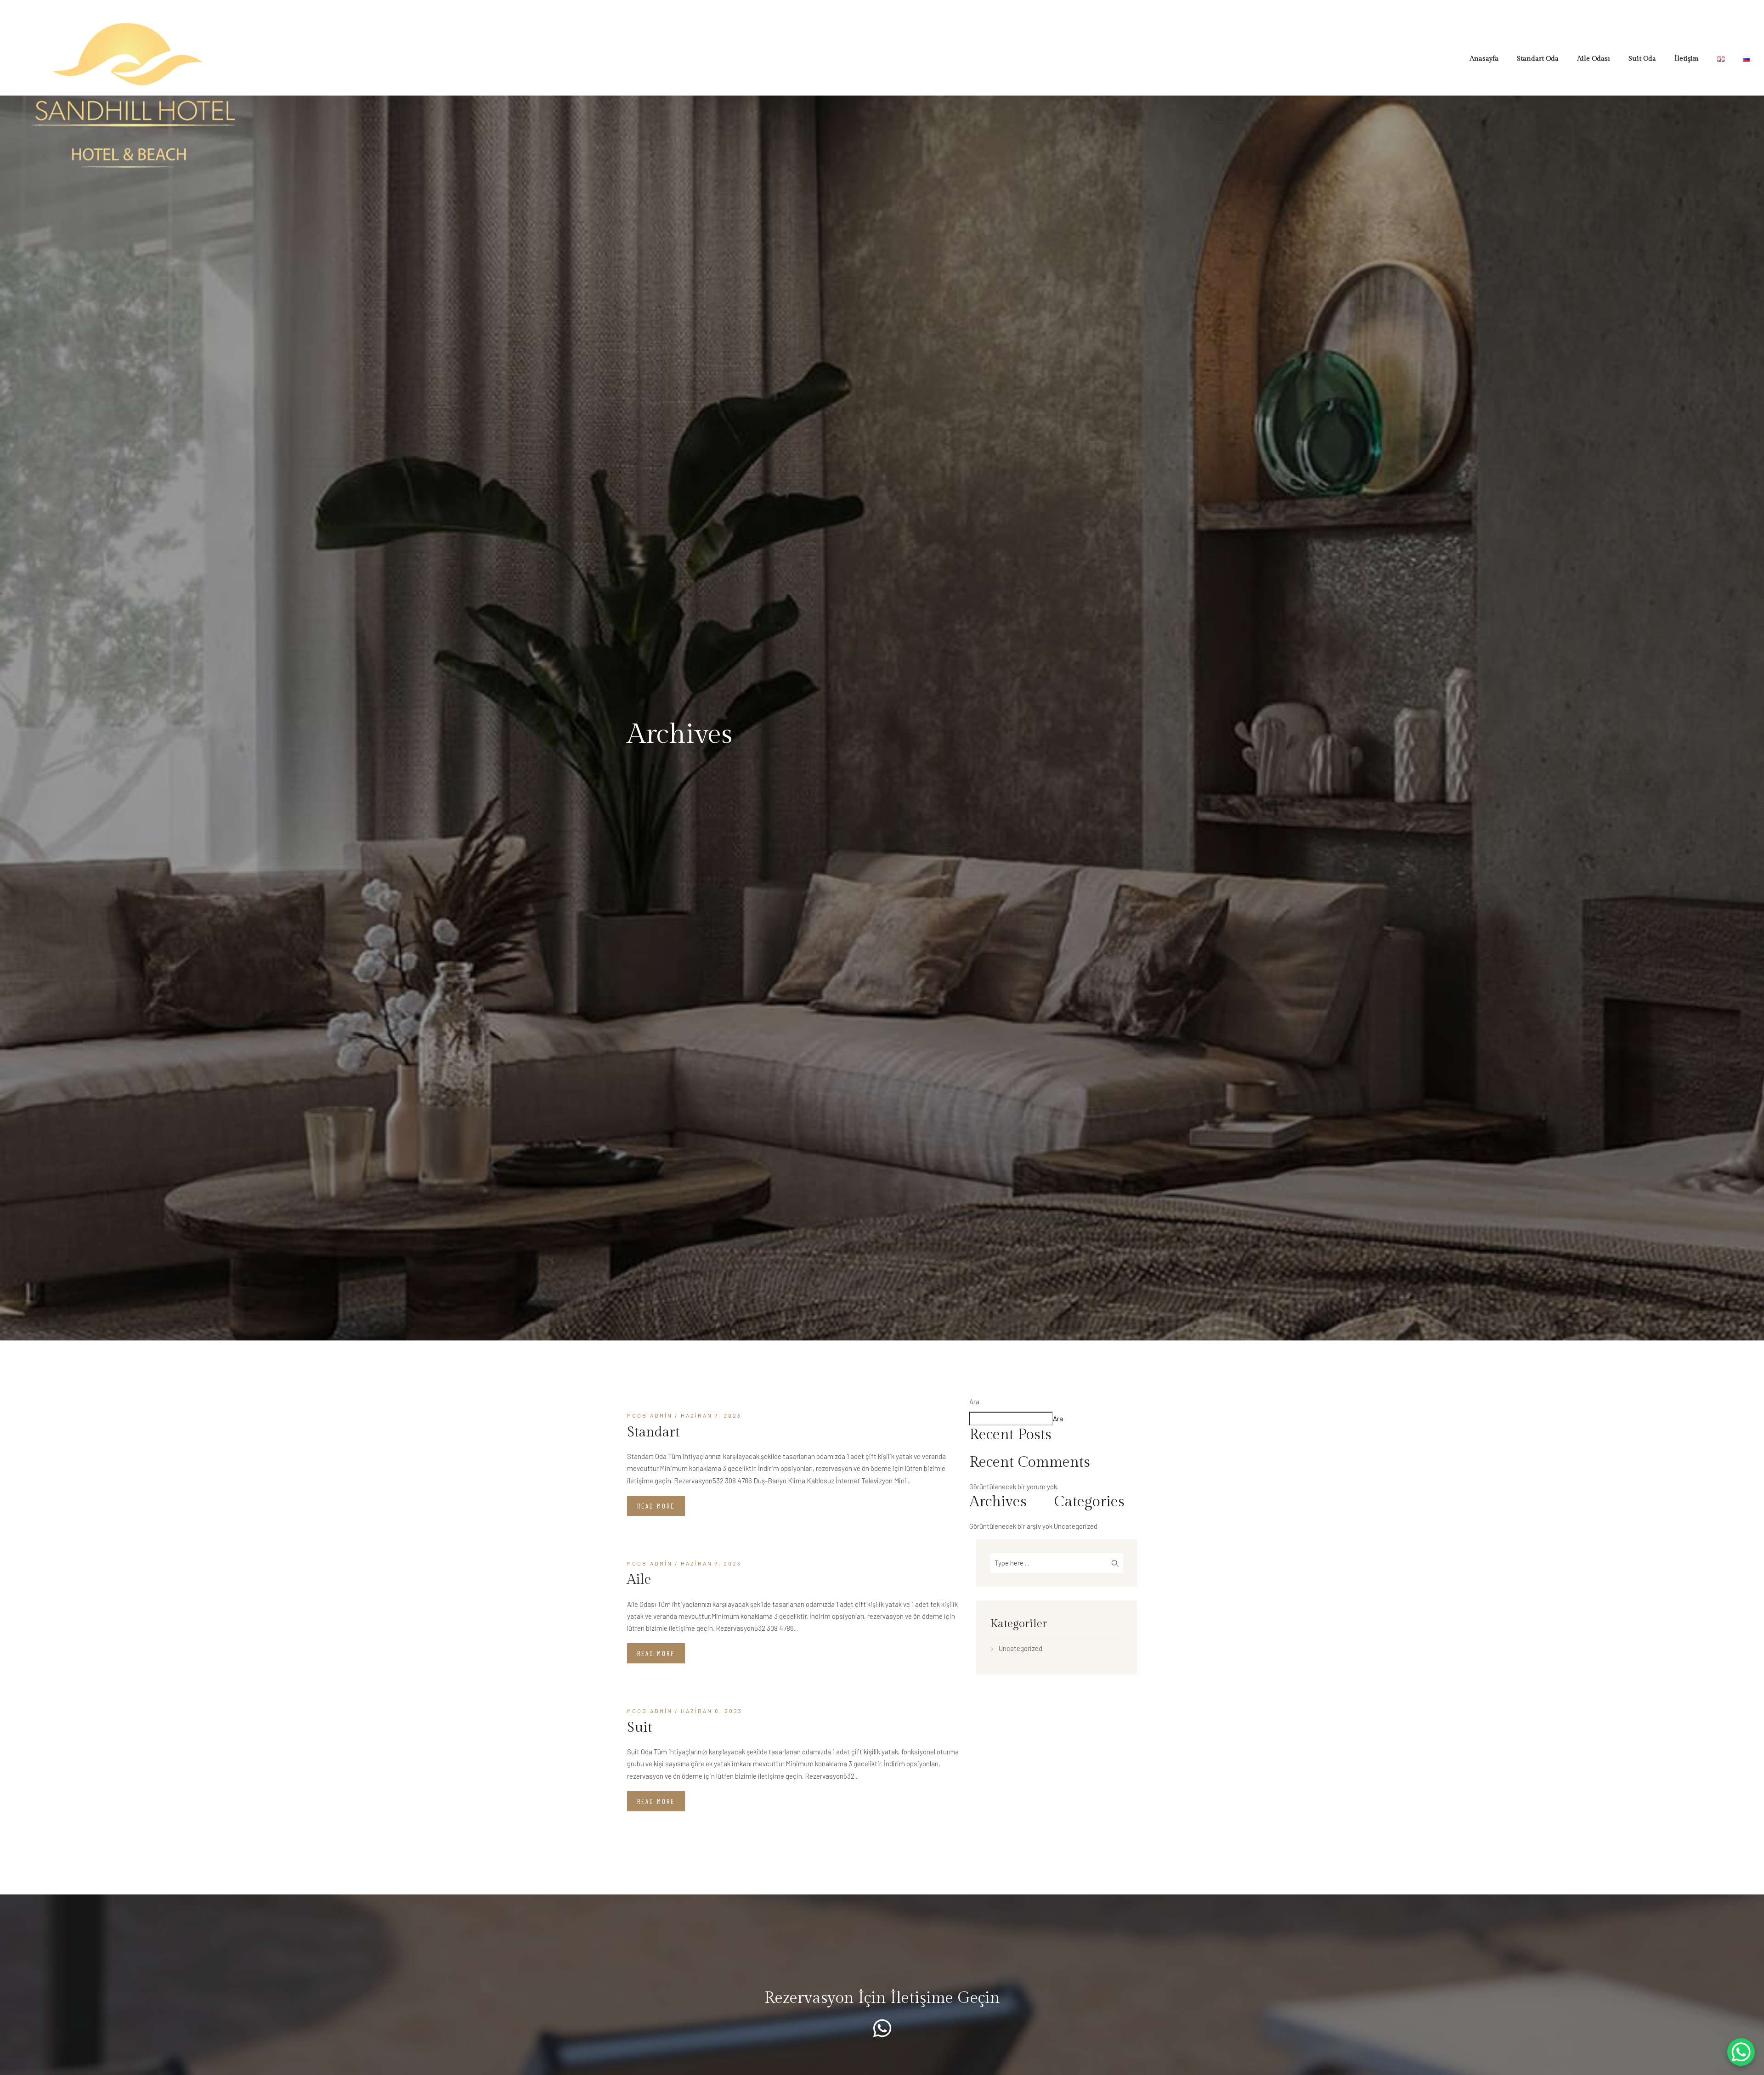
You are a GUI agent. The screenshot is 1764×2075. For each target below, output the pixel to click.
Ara (974, 1402)
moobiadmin (650, 1415)
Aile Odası (1594, 59)
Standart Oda (1538, 59)
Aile (639, 1580)
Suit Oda (1642, 59)
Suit (640, 1728)
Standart (653, 1432)
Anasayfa (1484, 59)
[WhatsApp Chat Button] (1741, 2052)
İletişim (1687, 59)
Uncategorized (1076, 1526)
